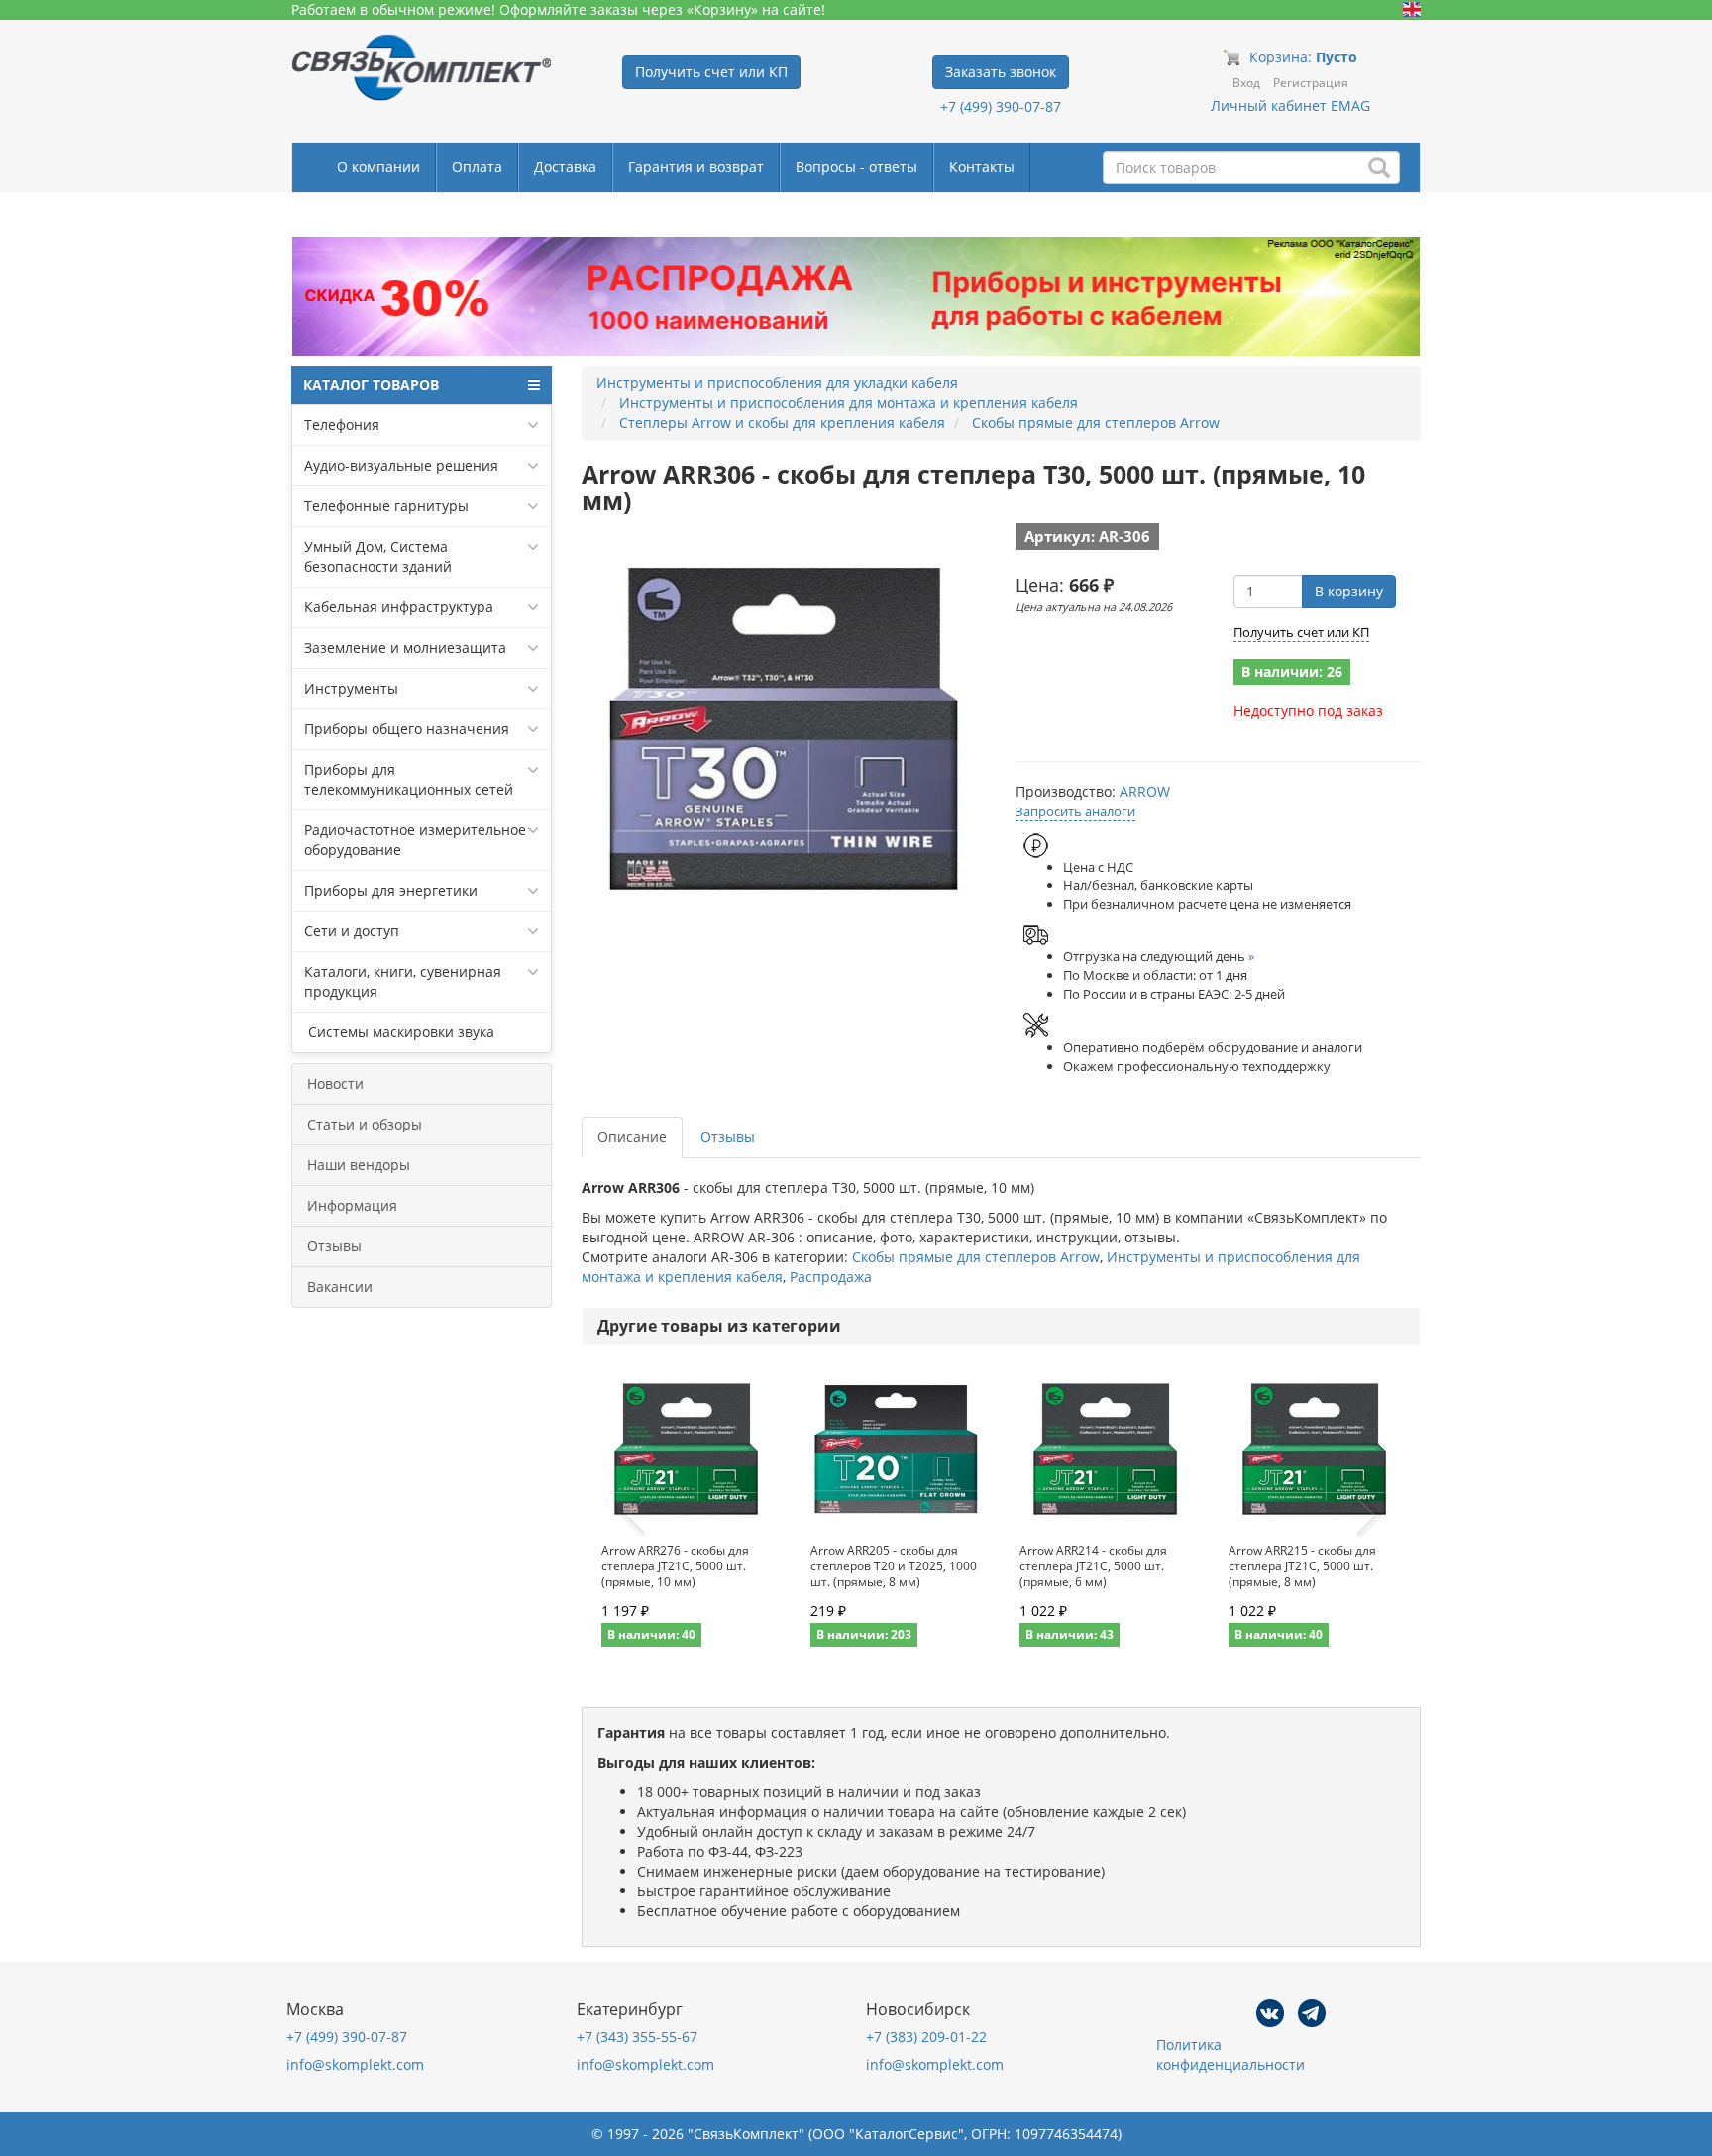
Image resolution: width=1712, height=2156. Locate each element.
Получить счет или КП (1301, 632)
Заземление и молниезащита (405, 647)
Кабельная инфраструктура (399, 607)
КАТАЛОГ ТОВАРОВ (371, 385)
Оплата (477, 167)
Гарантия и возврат (696, 167)
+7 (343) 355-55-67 (637, 2037)
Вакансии (340, 1287)
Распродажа (831, 1277)
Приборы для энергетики (391, 890)
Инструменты (351, 688)
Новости (335, 1083)
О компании (378, 167)
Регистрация (1311, 83)
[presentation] (633, 1516)
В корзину (1349, 591)
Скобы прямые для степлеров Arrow (976, 1257)
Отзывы (334, 1246)
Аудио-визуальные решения (401, 465)
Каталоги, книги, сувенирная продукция (403, 981)
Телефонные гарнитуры (386, 506)
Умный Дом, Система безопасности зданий (378, 556)
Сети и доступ (352, 931)
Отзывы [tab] (728, 1137)
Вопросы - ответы (856, 167)
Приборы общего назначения (407, 729)
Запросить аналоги (1075, 811)
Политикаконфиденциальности (1230, 2054)
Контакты (982, 167)
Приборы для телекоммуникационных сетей (409, 779)
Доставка (565, 167)
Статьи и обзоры (365, 1124)
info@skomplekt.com (355, 2064)
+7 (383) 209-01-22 (926, 2037)
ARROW (1145, 791)
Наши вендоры (359, 1165)
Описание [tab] (632, 1137)
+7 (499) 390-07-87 (1001, 107)
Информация (352, 1205)
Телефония (342, 425)
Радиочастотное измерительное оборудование (415, 840)
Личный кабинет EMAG (1290, 106)
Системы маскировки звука (399, 1032)
